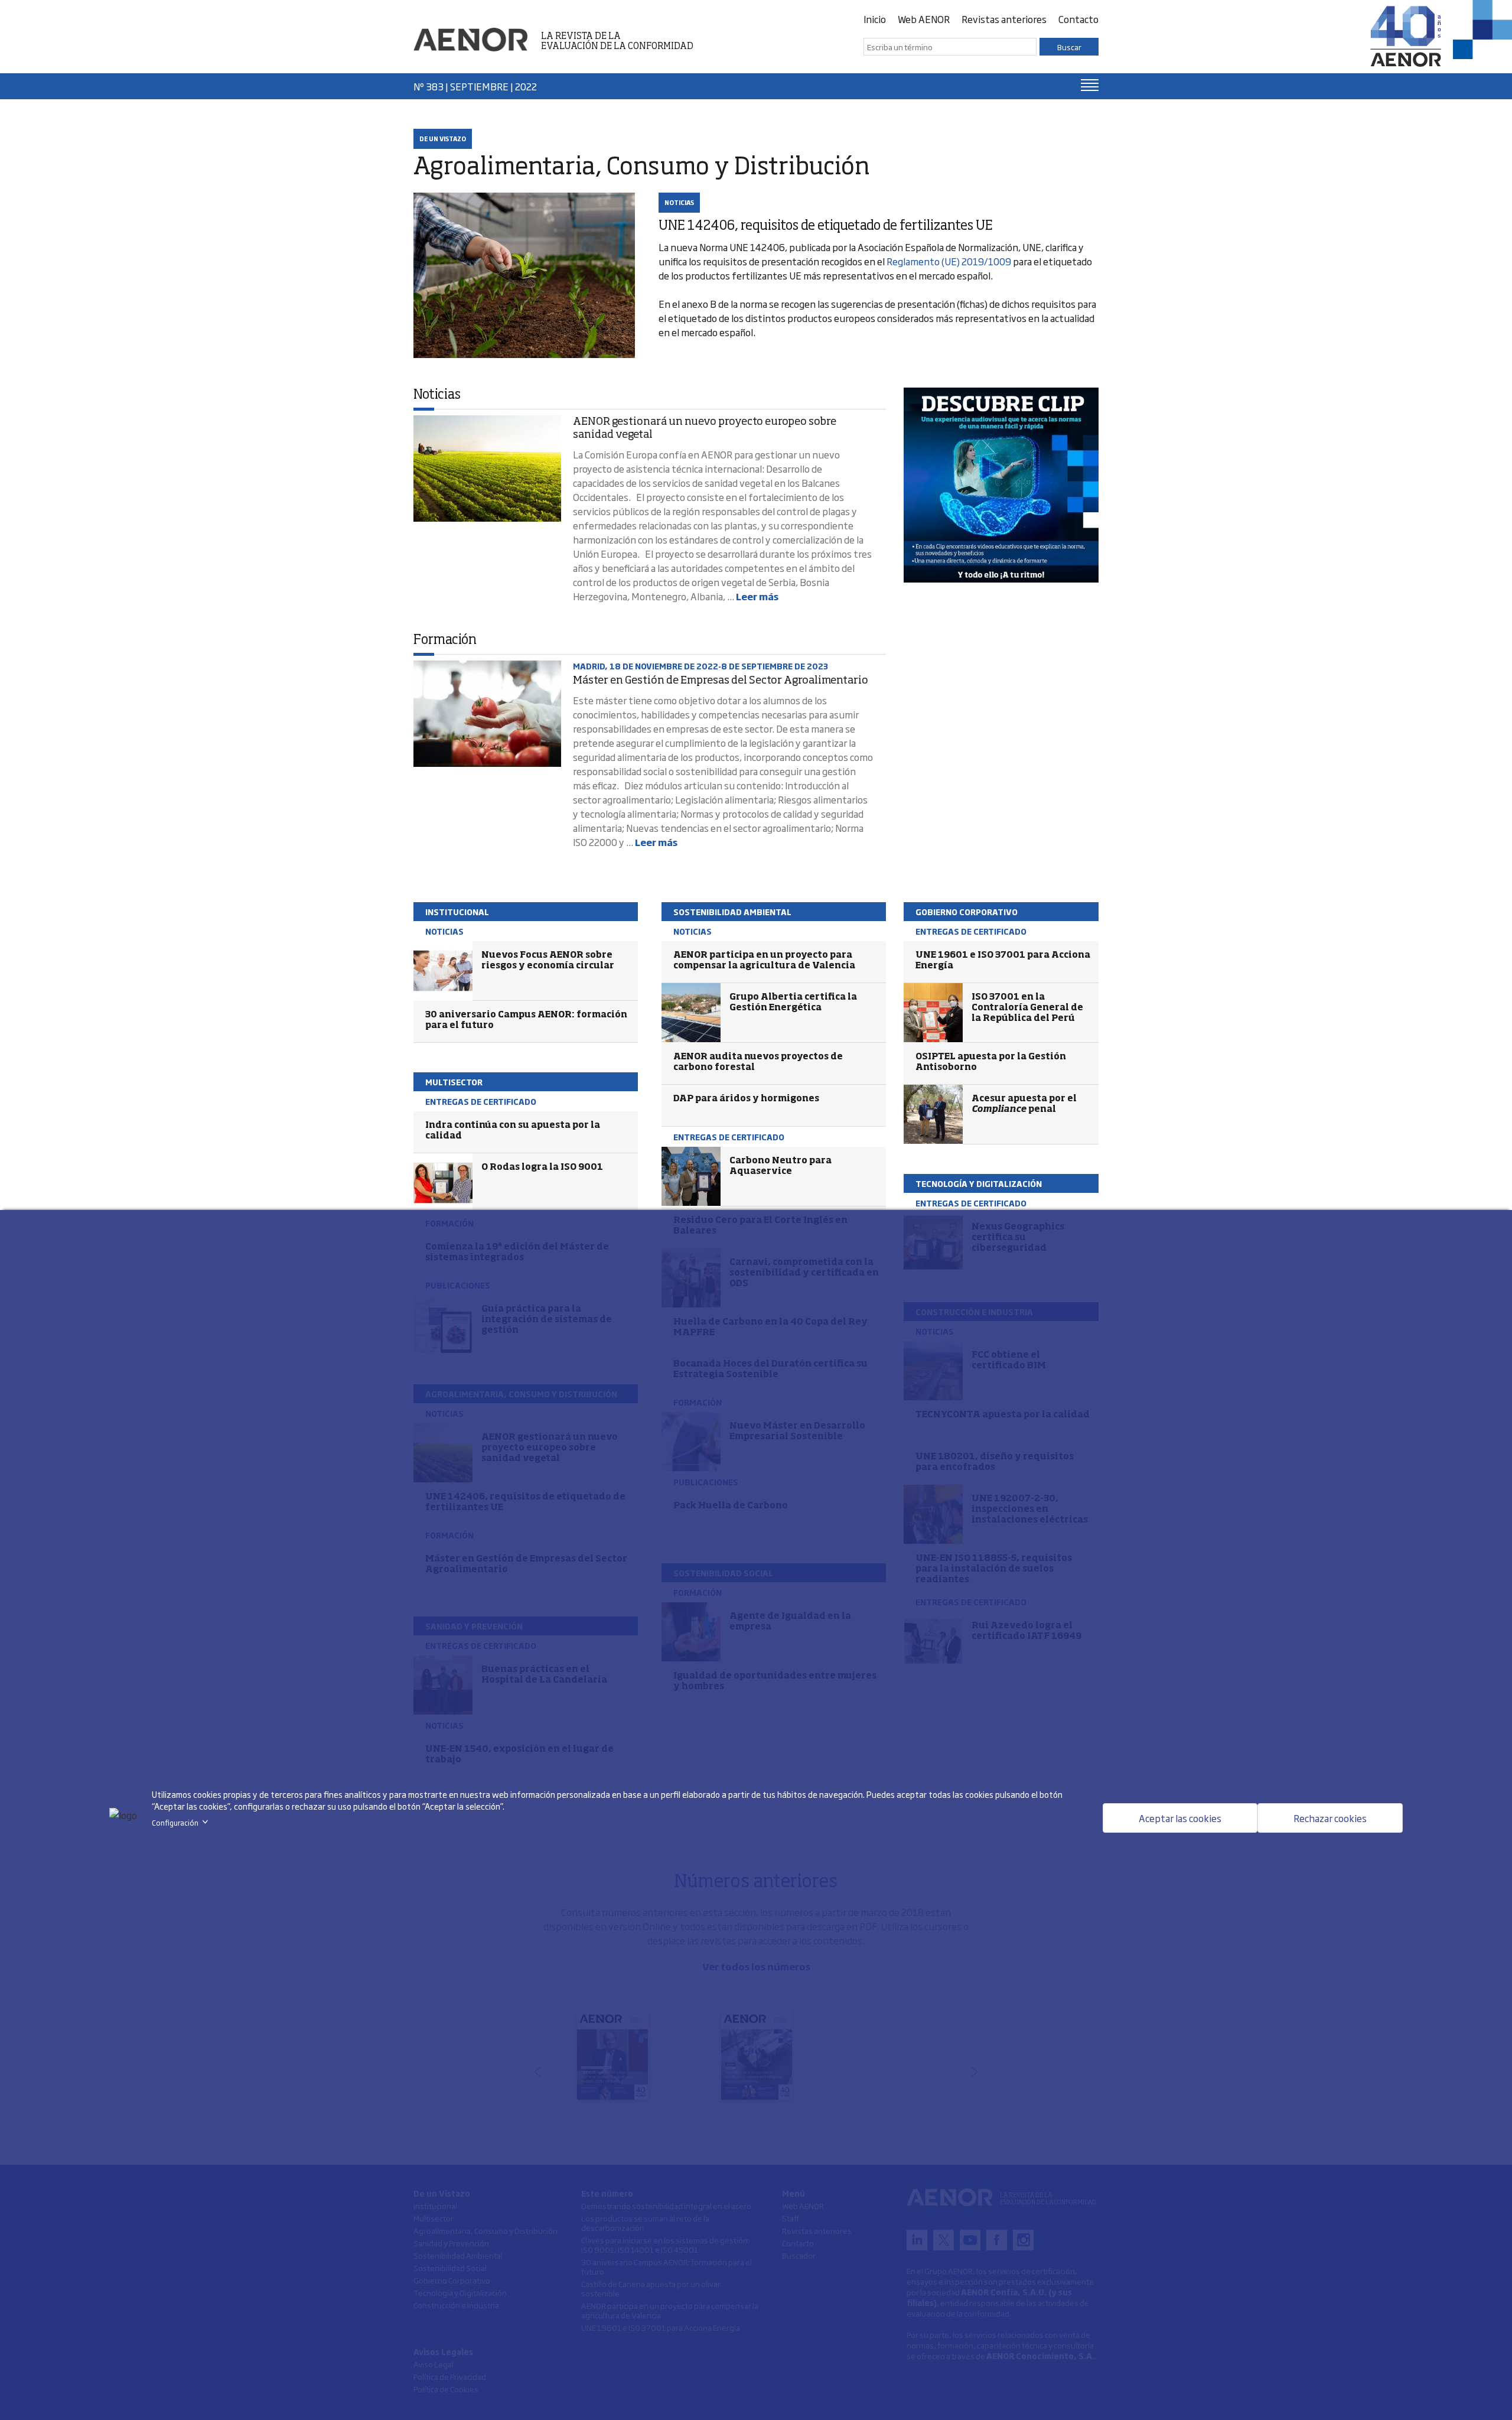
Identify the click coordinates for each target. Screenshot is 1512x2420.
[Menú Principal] (1090, 85)
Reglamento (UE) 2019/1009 (949, 261)
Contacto (1078, 19)
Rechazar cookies (1330, 1818)
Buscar (1069, 47)
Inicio (875, 19)
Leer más (757, 596)
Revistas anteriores (1004, 19)
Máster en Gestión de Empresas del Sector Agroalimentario (721, 681)
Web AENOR (924, 19)
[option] (1001, 485)
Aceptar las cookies (1180, 1818)
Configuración (182, 1823)
